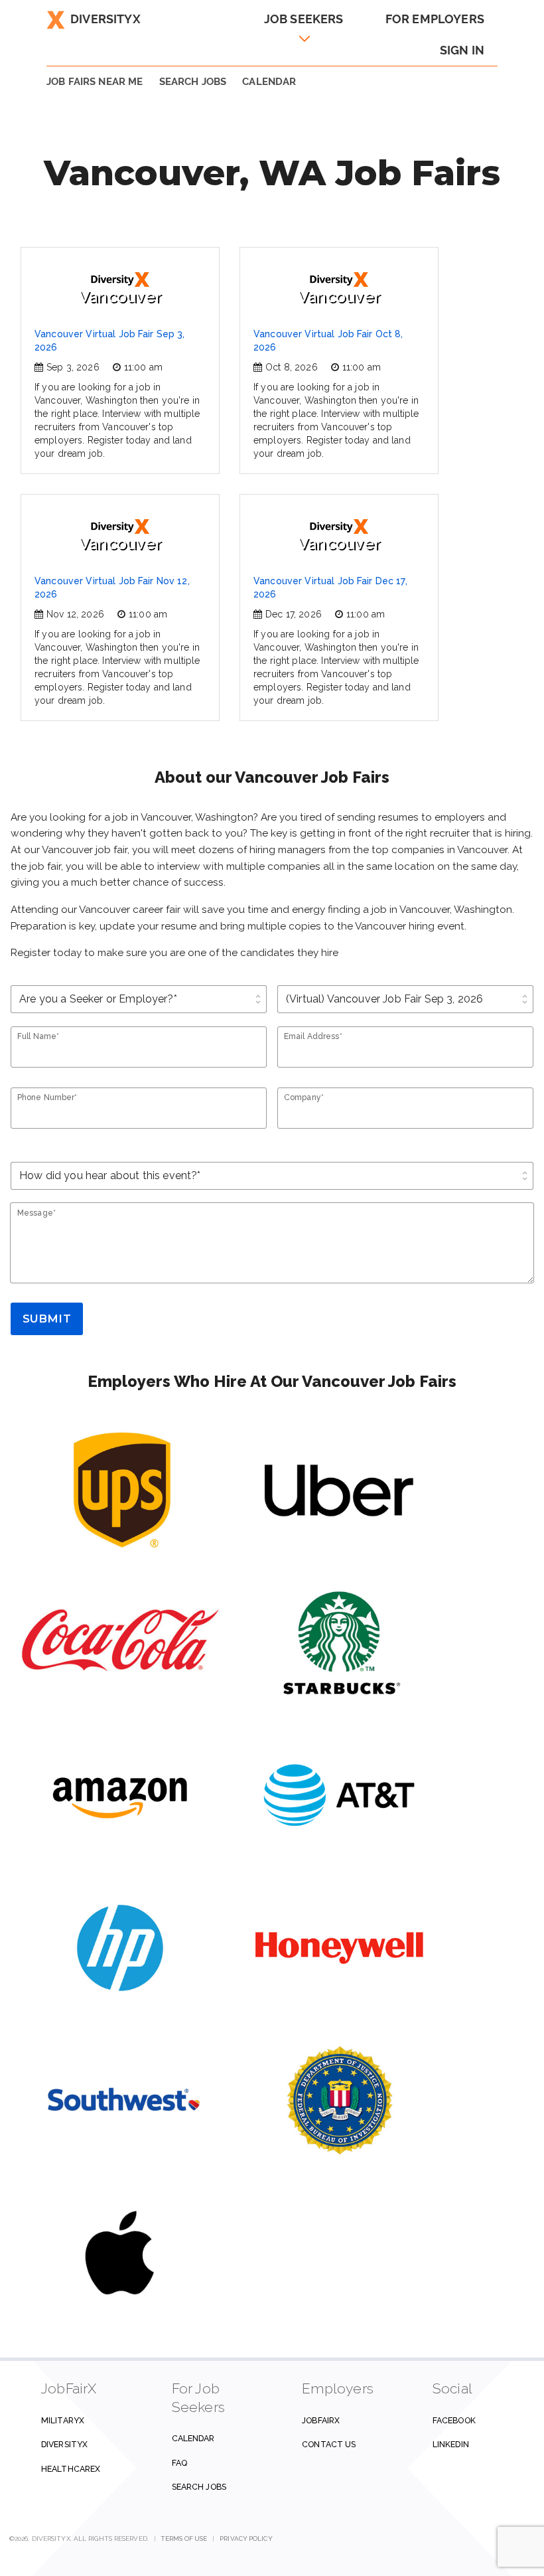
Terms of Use (184, 2538)
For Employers (435, 19)
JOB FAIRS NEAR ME (95, 82)
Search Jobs (199, 2487)
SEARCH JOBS (193, 82)
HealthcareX (71, 2469)
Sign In (462, 50)
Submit (47, 1319)
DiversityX (105, 19)
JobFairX (321, 2420)
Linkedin (451, 2444)
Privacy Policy (246, 2538)
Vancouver (120, 296)
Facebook (454, 2420)
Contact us (329, 2444)
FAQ (179, 2463)
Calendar (269, 82)
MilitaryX (63, 2420)
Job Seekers (304, 19)
